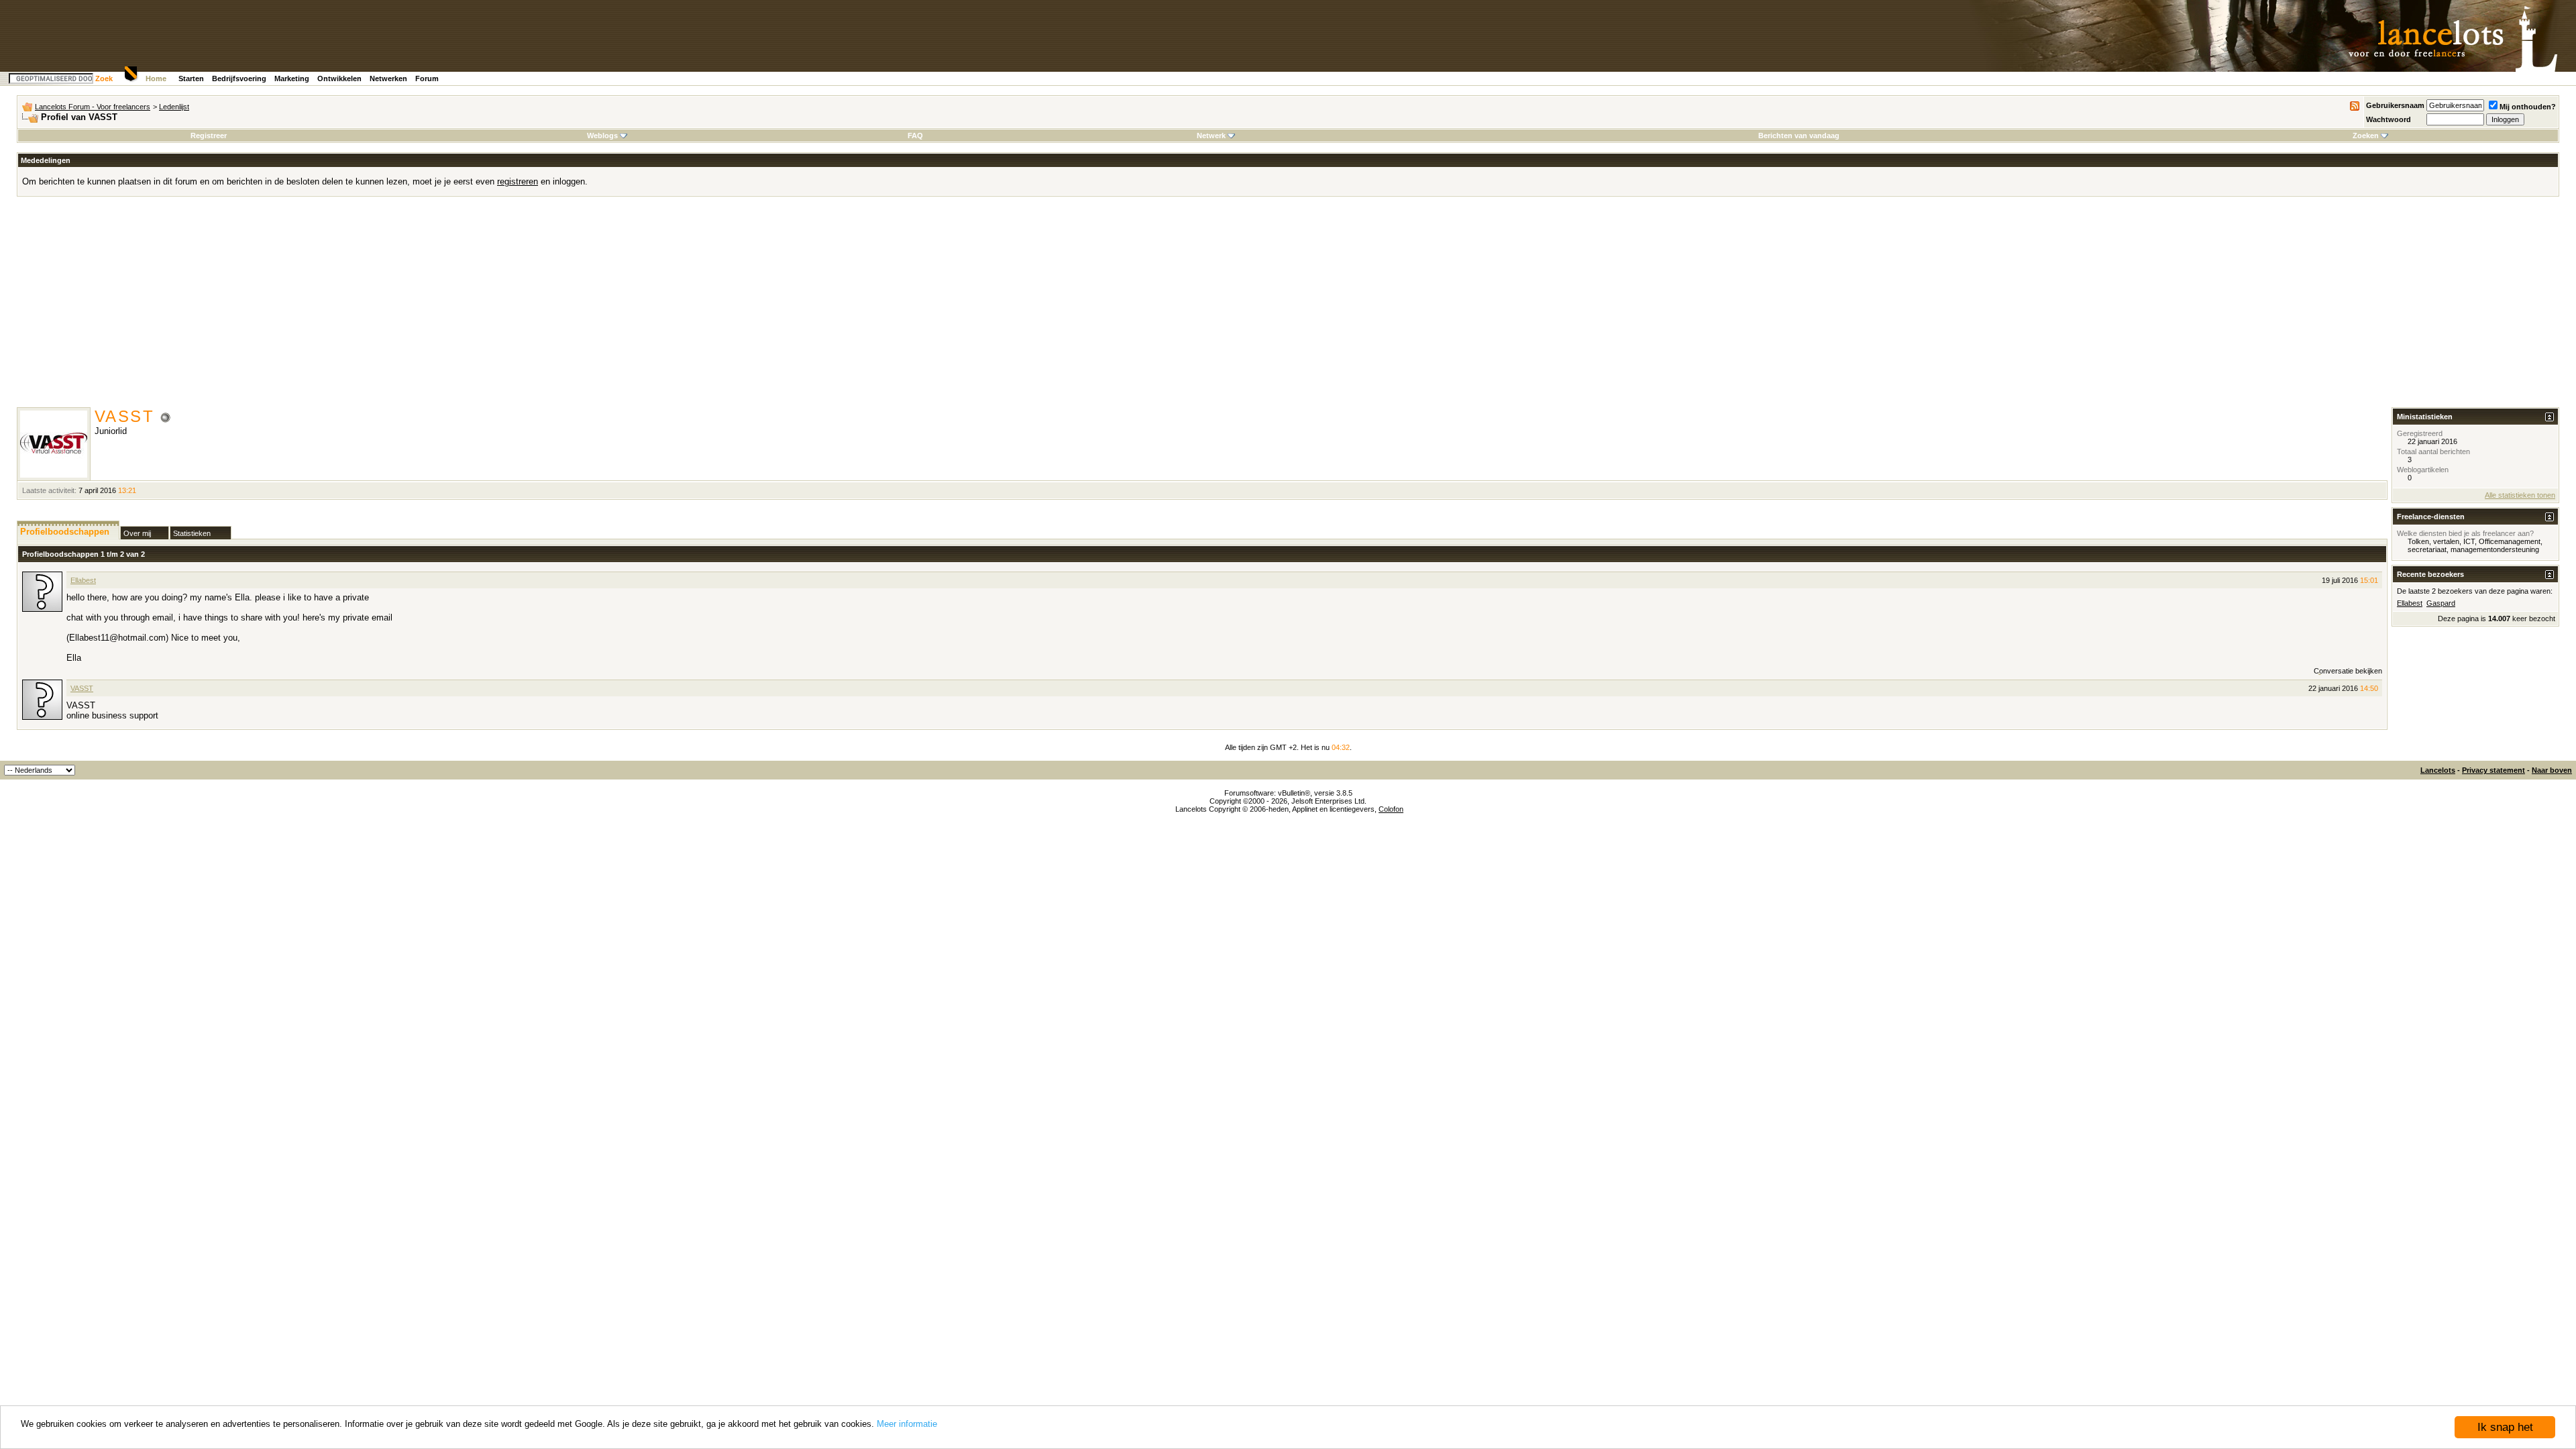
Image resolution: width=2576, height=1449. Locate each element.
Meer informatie (907, 1424)
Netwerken (388, 78)
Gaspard (2441, 603)
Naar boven (2552, 770)
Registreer (209, 136)
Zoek (104, 78)
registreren (518, 181)
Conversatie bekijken (2348, 671)
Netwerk (1211, 136)
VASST (82, 688)
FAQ (915, 136)
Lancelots (2438, 770)
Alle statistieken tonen (2520, 495)
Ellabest (83, 580)
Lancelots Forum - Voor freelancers (93, 107)
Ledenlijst (174, 107)
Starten (191, 78)
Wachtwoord (2389, 119)
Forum (427, 78)
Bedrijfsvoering (239, 78)
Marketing (292, 78)
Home (156, 78)
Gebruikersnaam (2395, 105)
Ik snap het (2505, 1427)
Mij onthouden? (2528, 107)
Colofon (1391, 809)
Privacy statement (2493, 770)
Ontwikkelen (339, 78)
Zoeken (2366, 136)
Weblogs (602, 136)
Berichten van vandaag (1799, 136)
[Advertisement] (1288, 307)
